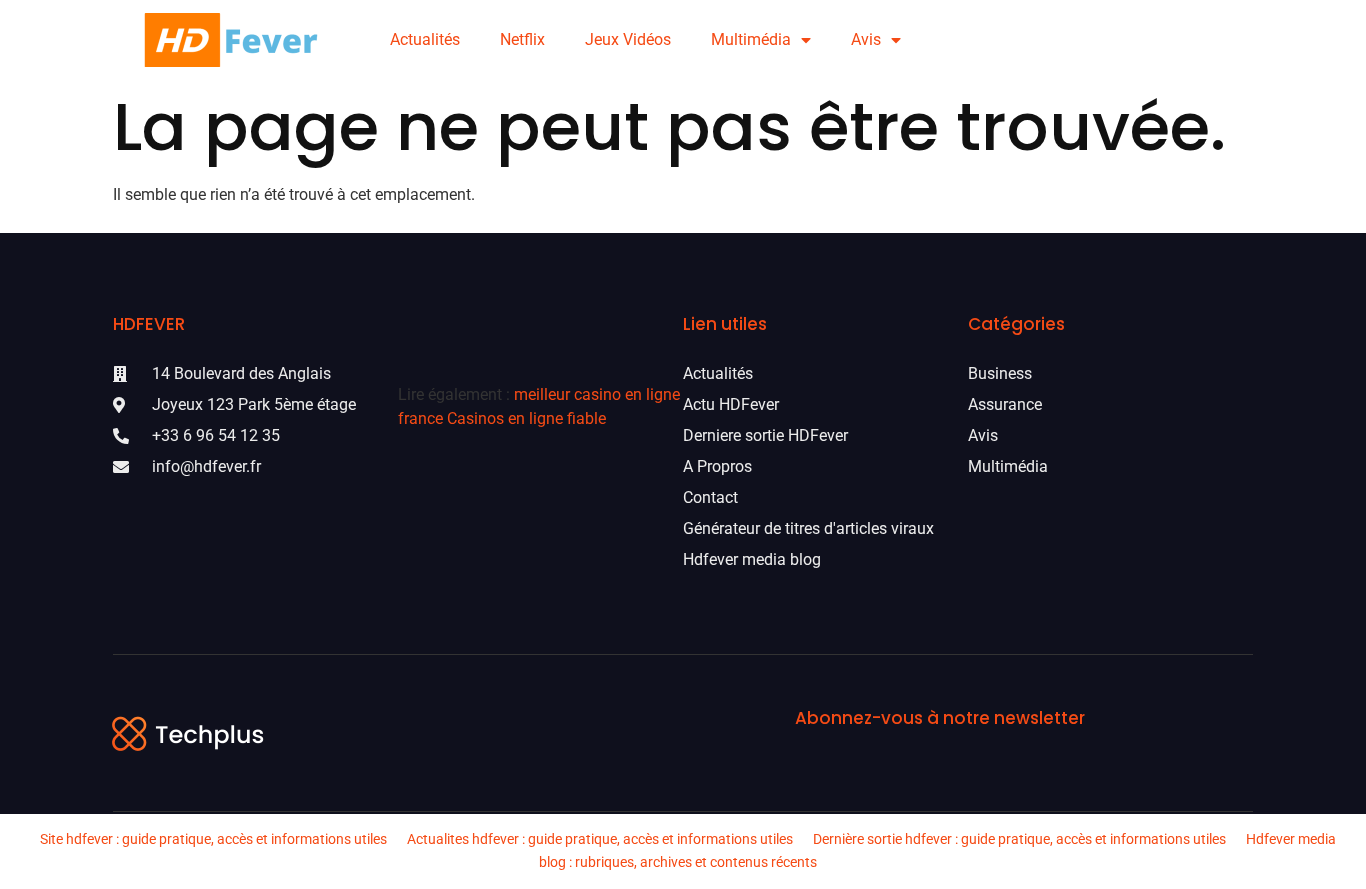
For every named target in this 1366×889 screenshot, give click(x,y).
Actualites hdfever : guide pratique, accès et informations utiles (600, 839)
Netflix (522, 39)
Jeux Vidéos (628, 39)
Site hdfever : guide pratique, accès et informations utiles (213, 839)
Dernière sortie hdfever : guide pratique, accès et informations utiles (1019, 839)
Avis (866, 39)
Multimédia (751, 39)
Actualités (425, 39)
